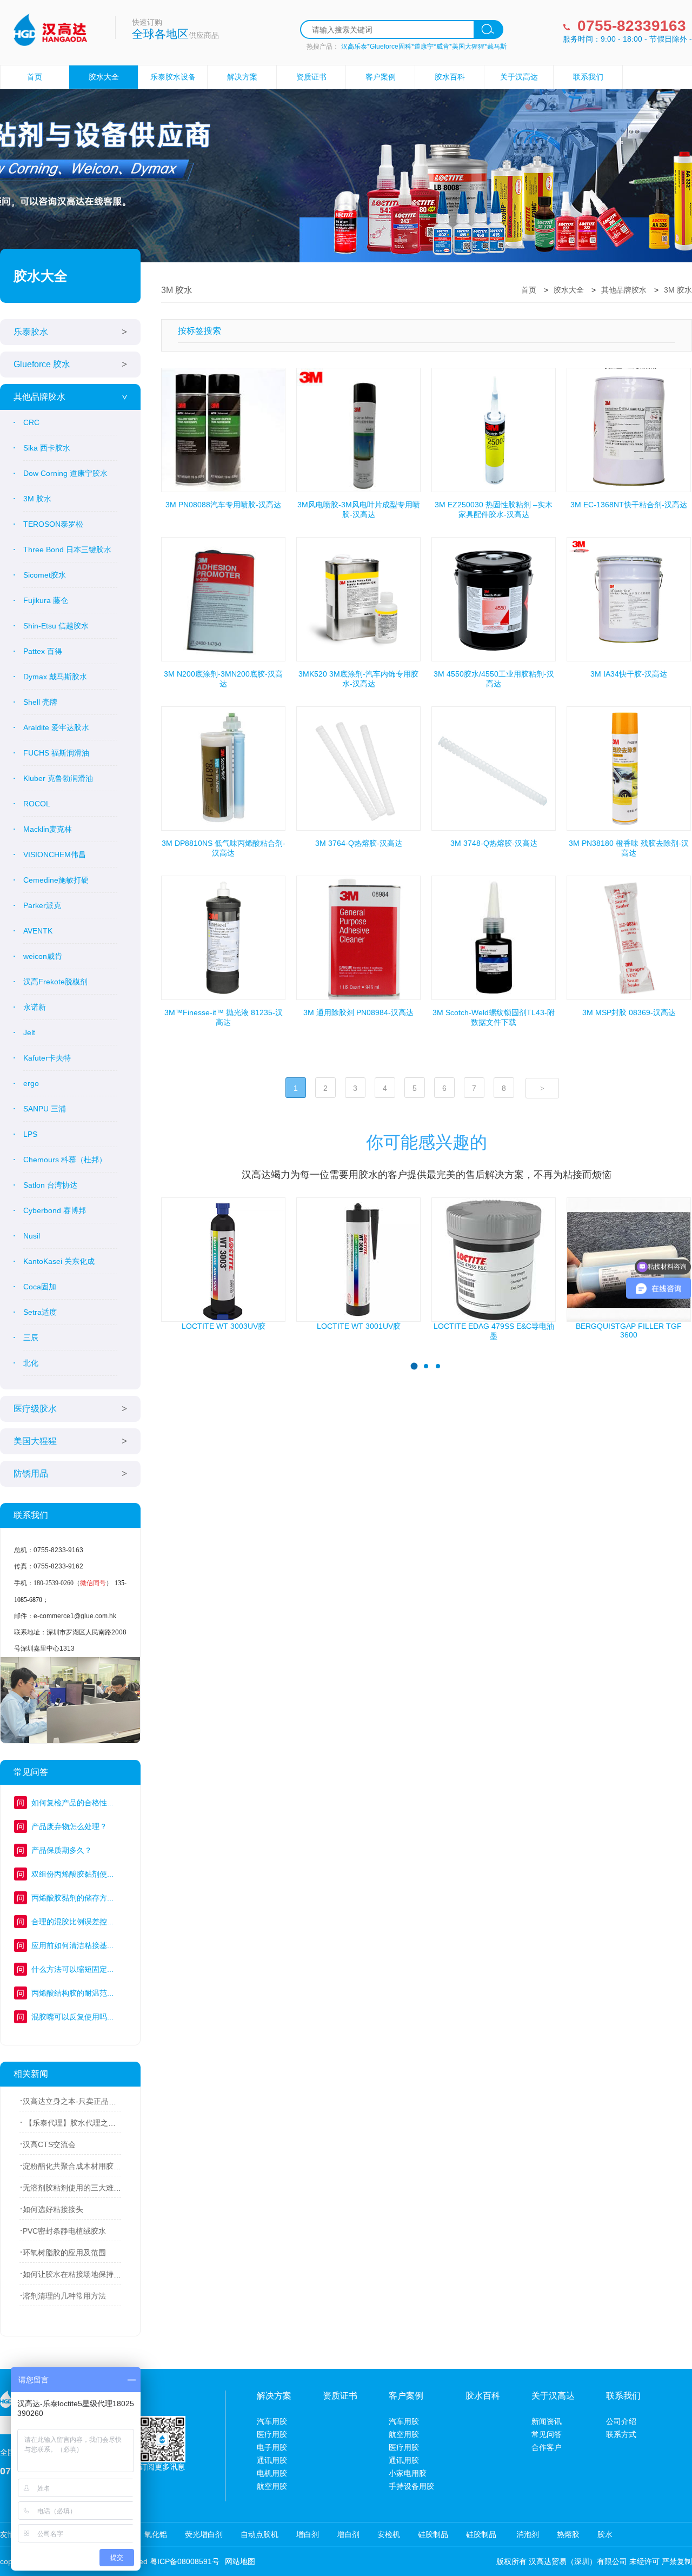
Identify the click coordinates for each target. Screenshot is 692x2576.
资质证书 (311, 77)
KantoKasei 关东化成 (59, 1261)
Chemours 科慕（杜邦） (65, 1160)
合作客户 (547, 2447)
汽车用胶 (272, 2421)
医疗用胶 (272, 2434)
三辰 (31, 1337)
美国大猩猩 (35, 1441)
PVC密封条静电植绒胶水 (64, 2231)
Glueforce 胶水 (42, 364)
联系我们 (588, 77)
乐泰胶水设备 (173, 77)
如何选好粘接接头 (53, 2209)
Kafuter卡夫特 (47, 1058)
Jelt (29, 1032)
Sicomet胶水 (45, 575)
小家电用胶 (408, 2473)
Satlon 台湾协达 (50, 1185)
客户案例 (381, 77)
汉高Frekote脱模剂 (55, 982)
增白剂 (308, 2534)
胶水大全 (104, 77)
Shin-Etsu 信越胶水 (56, 626)
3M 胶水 (37, 499)
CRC (31, 422)
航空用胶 (272, 2486)
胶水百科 (450, 77)
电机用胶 (272, 2473)
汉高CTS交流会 (49, 2144)
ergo (31, 1083)
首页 (35, 77)
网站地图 (240, 2561)
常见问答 (547, 2434)
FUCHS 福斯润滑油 (56, 753)
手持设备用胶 (411, 2486)
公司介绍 (621, 2421)
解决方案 (242, 77)
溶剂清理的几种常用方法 (64, 2296)
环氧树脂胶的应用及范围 (64, 2253)
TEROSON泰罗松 (53, 524)
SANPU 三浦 (45, 1109)
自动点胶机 (259, 2534)
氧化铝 (156, 2534)
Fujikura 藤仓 (46, 600)
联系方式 (621, 2434)
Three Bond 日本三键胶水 (67, 549)
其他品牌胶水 (39, 397)
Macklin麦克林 (48, 829)
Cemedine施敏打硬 (56, 880)
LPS (30, 1134)
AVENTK (38, 931)
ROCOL (37, 804)
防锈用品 (31, 1474)
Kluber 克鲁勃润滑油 (58, 778)
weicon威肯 (43, 956)
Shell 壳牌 (40, 702)
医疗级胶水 (35, 1409)
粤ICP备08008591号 (185, 2561)
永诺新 (35, 1007)
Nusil (32, 1236)
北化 (31, 1363)
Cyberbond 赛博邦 (55, 1210)
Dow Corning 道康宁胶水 (65, 473)
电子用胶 (272, 2447)
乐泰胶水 (31, 332)
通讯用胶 (272, 2460)
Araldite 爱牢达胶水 (56, 727)
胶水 (605, 2534)
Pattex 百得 (43, 651)
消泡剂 (527, 2534)
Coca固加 (40, 1287)
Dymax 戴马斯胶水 (55, 677)
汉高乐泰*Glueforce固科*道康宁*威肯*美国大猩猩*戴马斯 (424, 47)
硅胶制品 (433, 2534)
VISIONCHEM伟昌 (55, 855)
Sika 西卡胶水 (47, 448)
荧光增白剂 (204, 2534)
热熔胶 (568, 2534)
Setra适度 (40, 1312)
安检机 (389, 2534)
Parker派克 (42, 905)
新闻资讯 (547, 2421)
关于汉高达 (519, 77)
